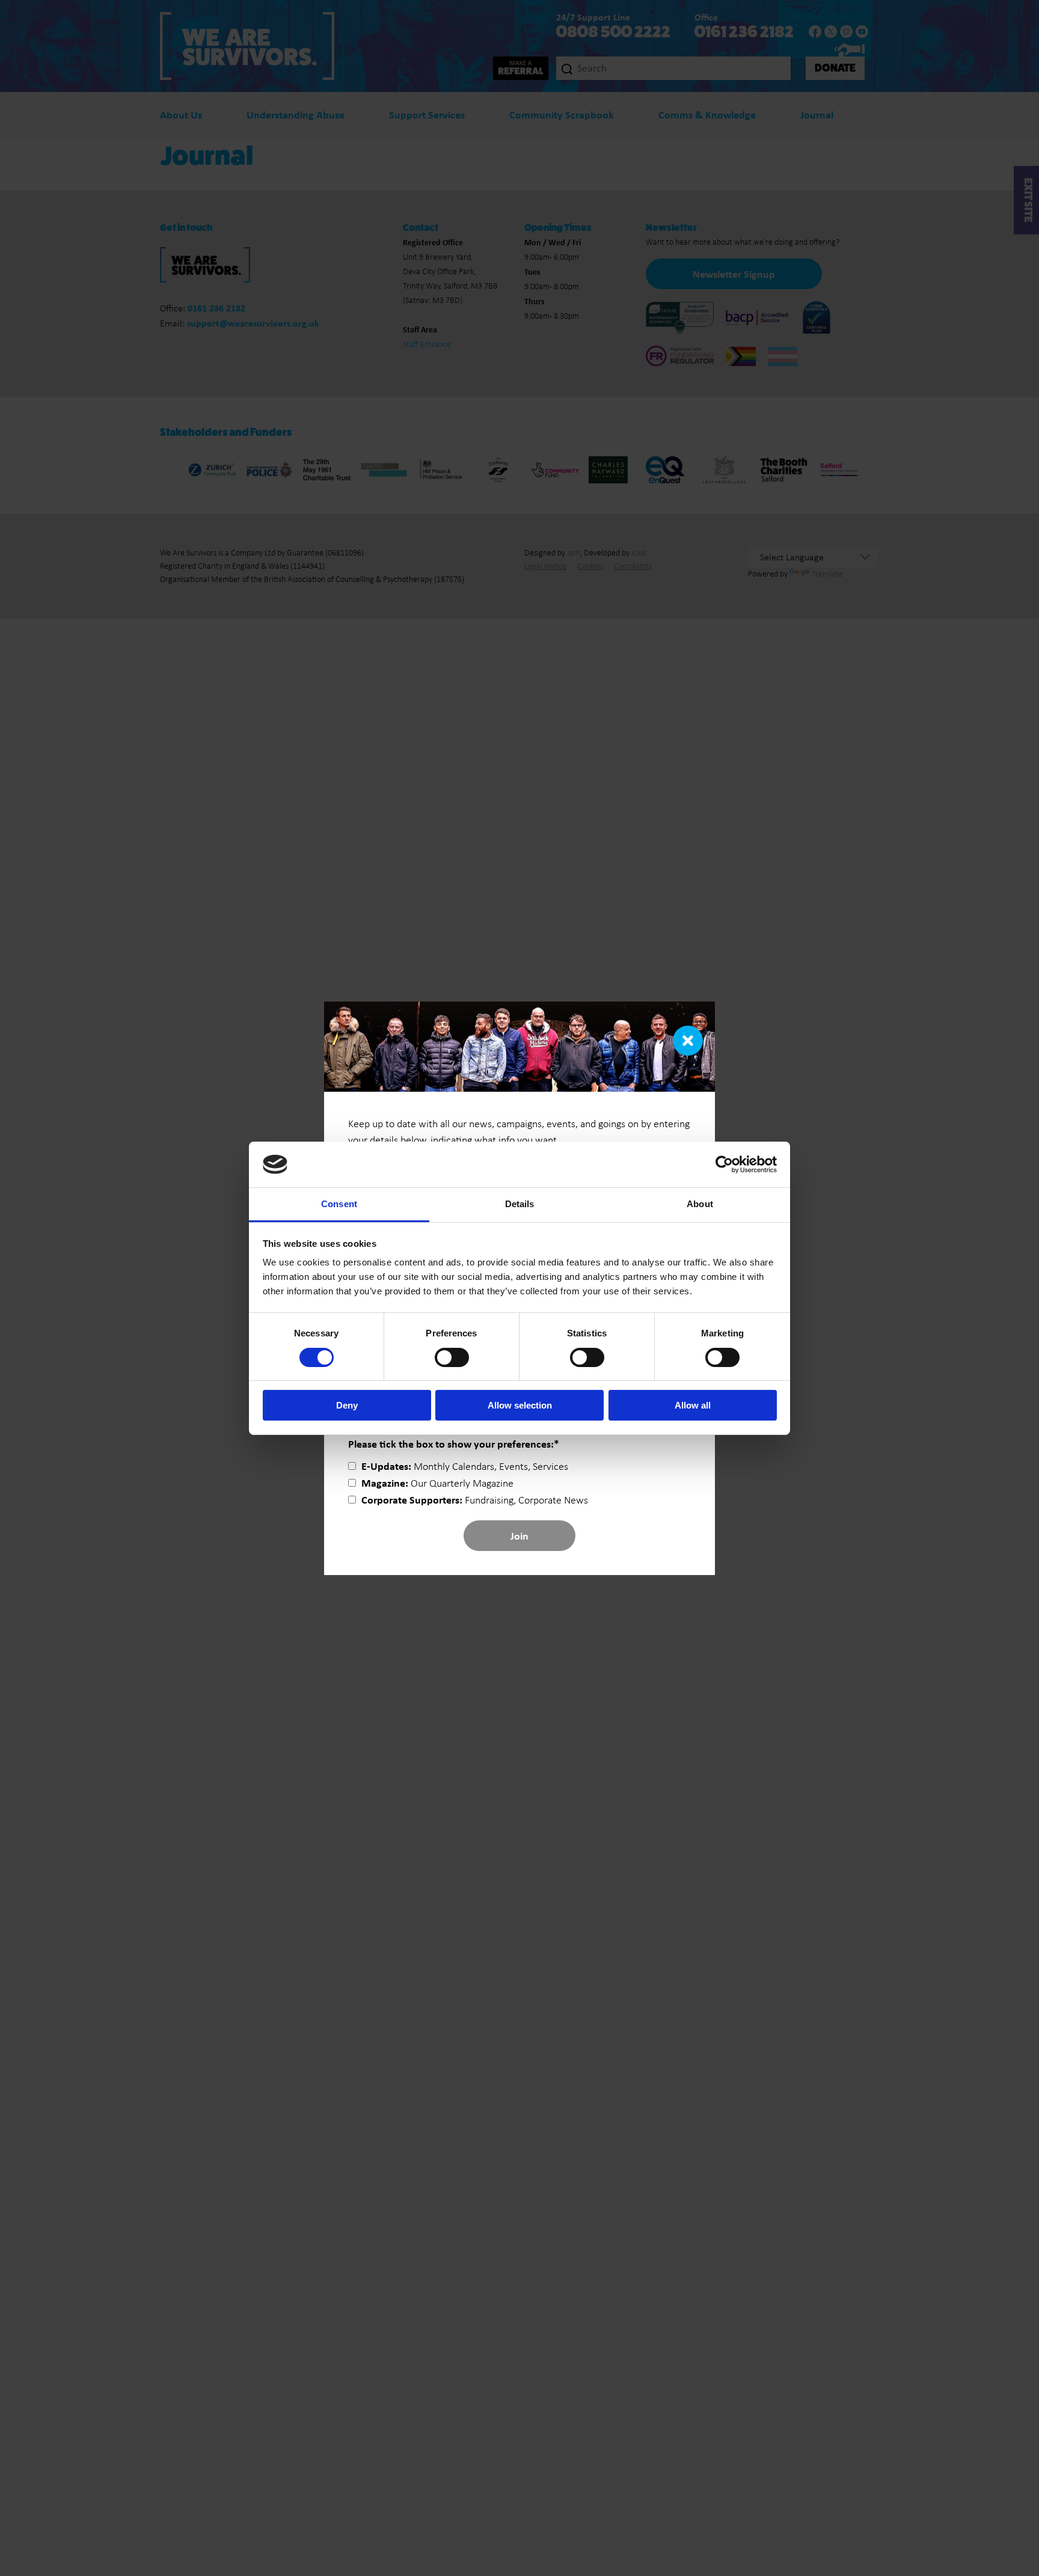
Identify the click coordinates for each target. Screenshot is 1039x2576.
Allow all (693, 1405)
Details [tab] (520, 1204)
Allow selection (520, 1405)
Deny (347, 1405)
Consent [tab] (339, 1204)
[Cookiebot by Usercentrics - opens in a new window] (724, 1164)
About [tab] (700, 1204)
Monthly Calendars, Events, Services (465, 1466)
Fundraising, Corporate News (475, 1500)
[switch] (452, 1357)
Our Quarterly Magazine (437, 1483)
